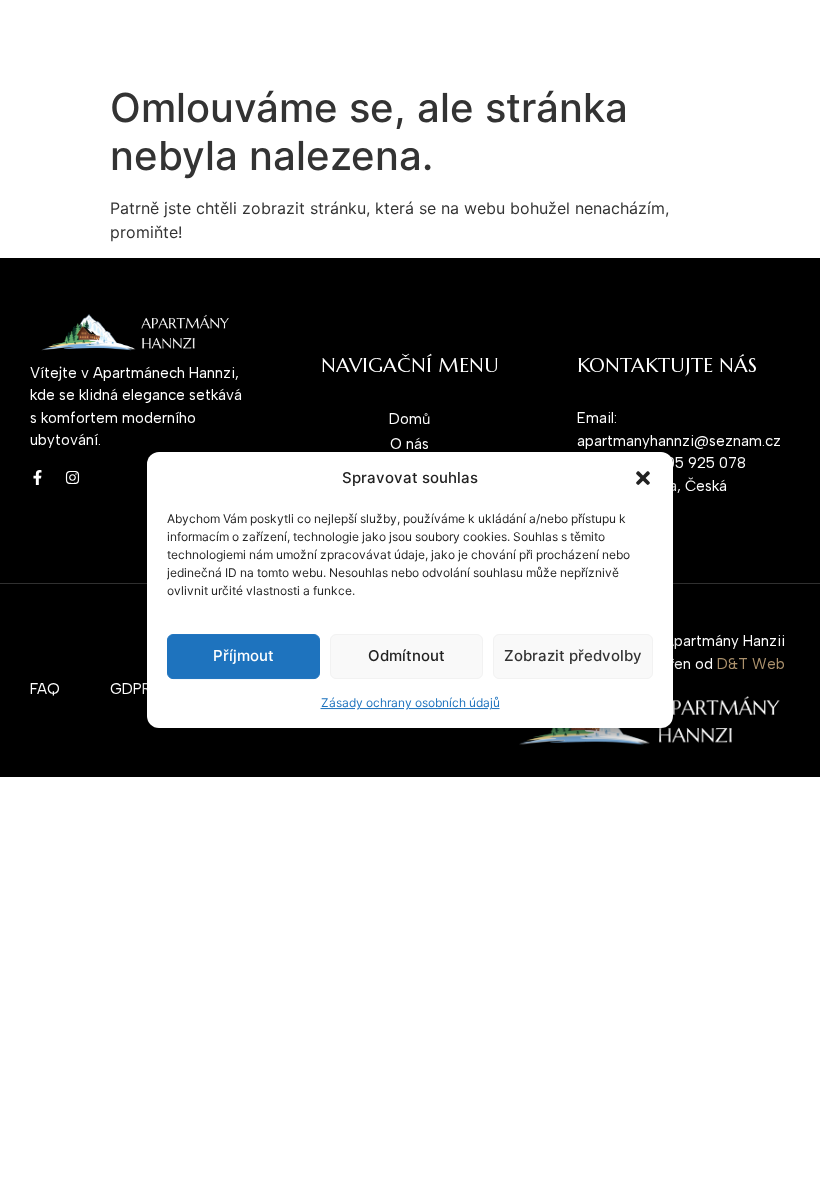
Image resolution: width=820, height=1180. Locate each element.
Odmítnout (406, 655)
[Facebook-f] (37, 477)
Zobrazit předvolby (573, 655)
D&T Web (751, 664)
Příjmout (243, 655)
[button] (643, 478)
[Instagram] (72, 477)
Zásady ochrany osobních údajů (410, 702)
